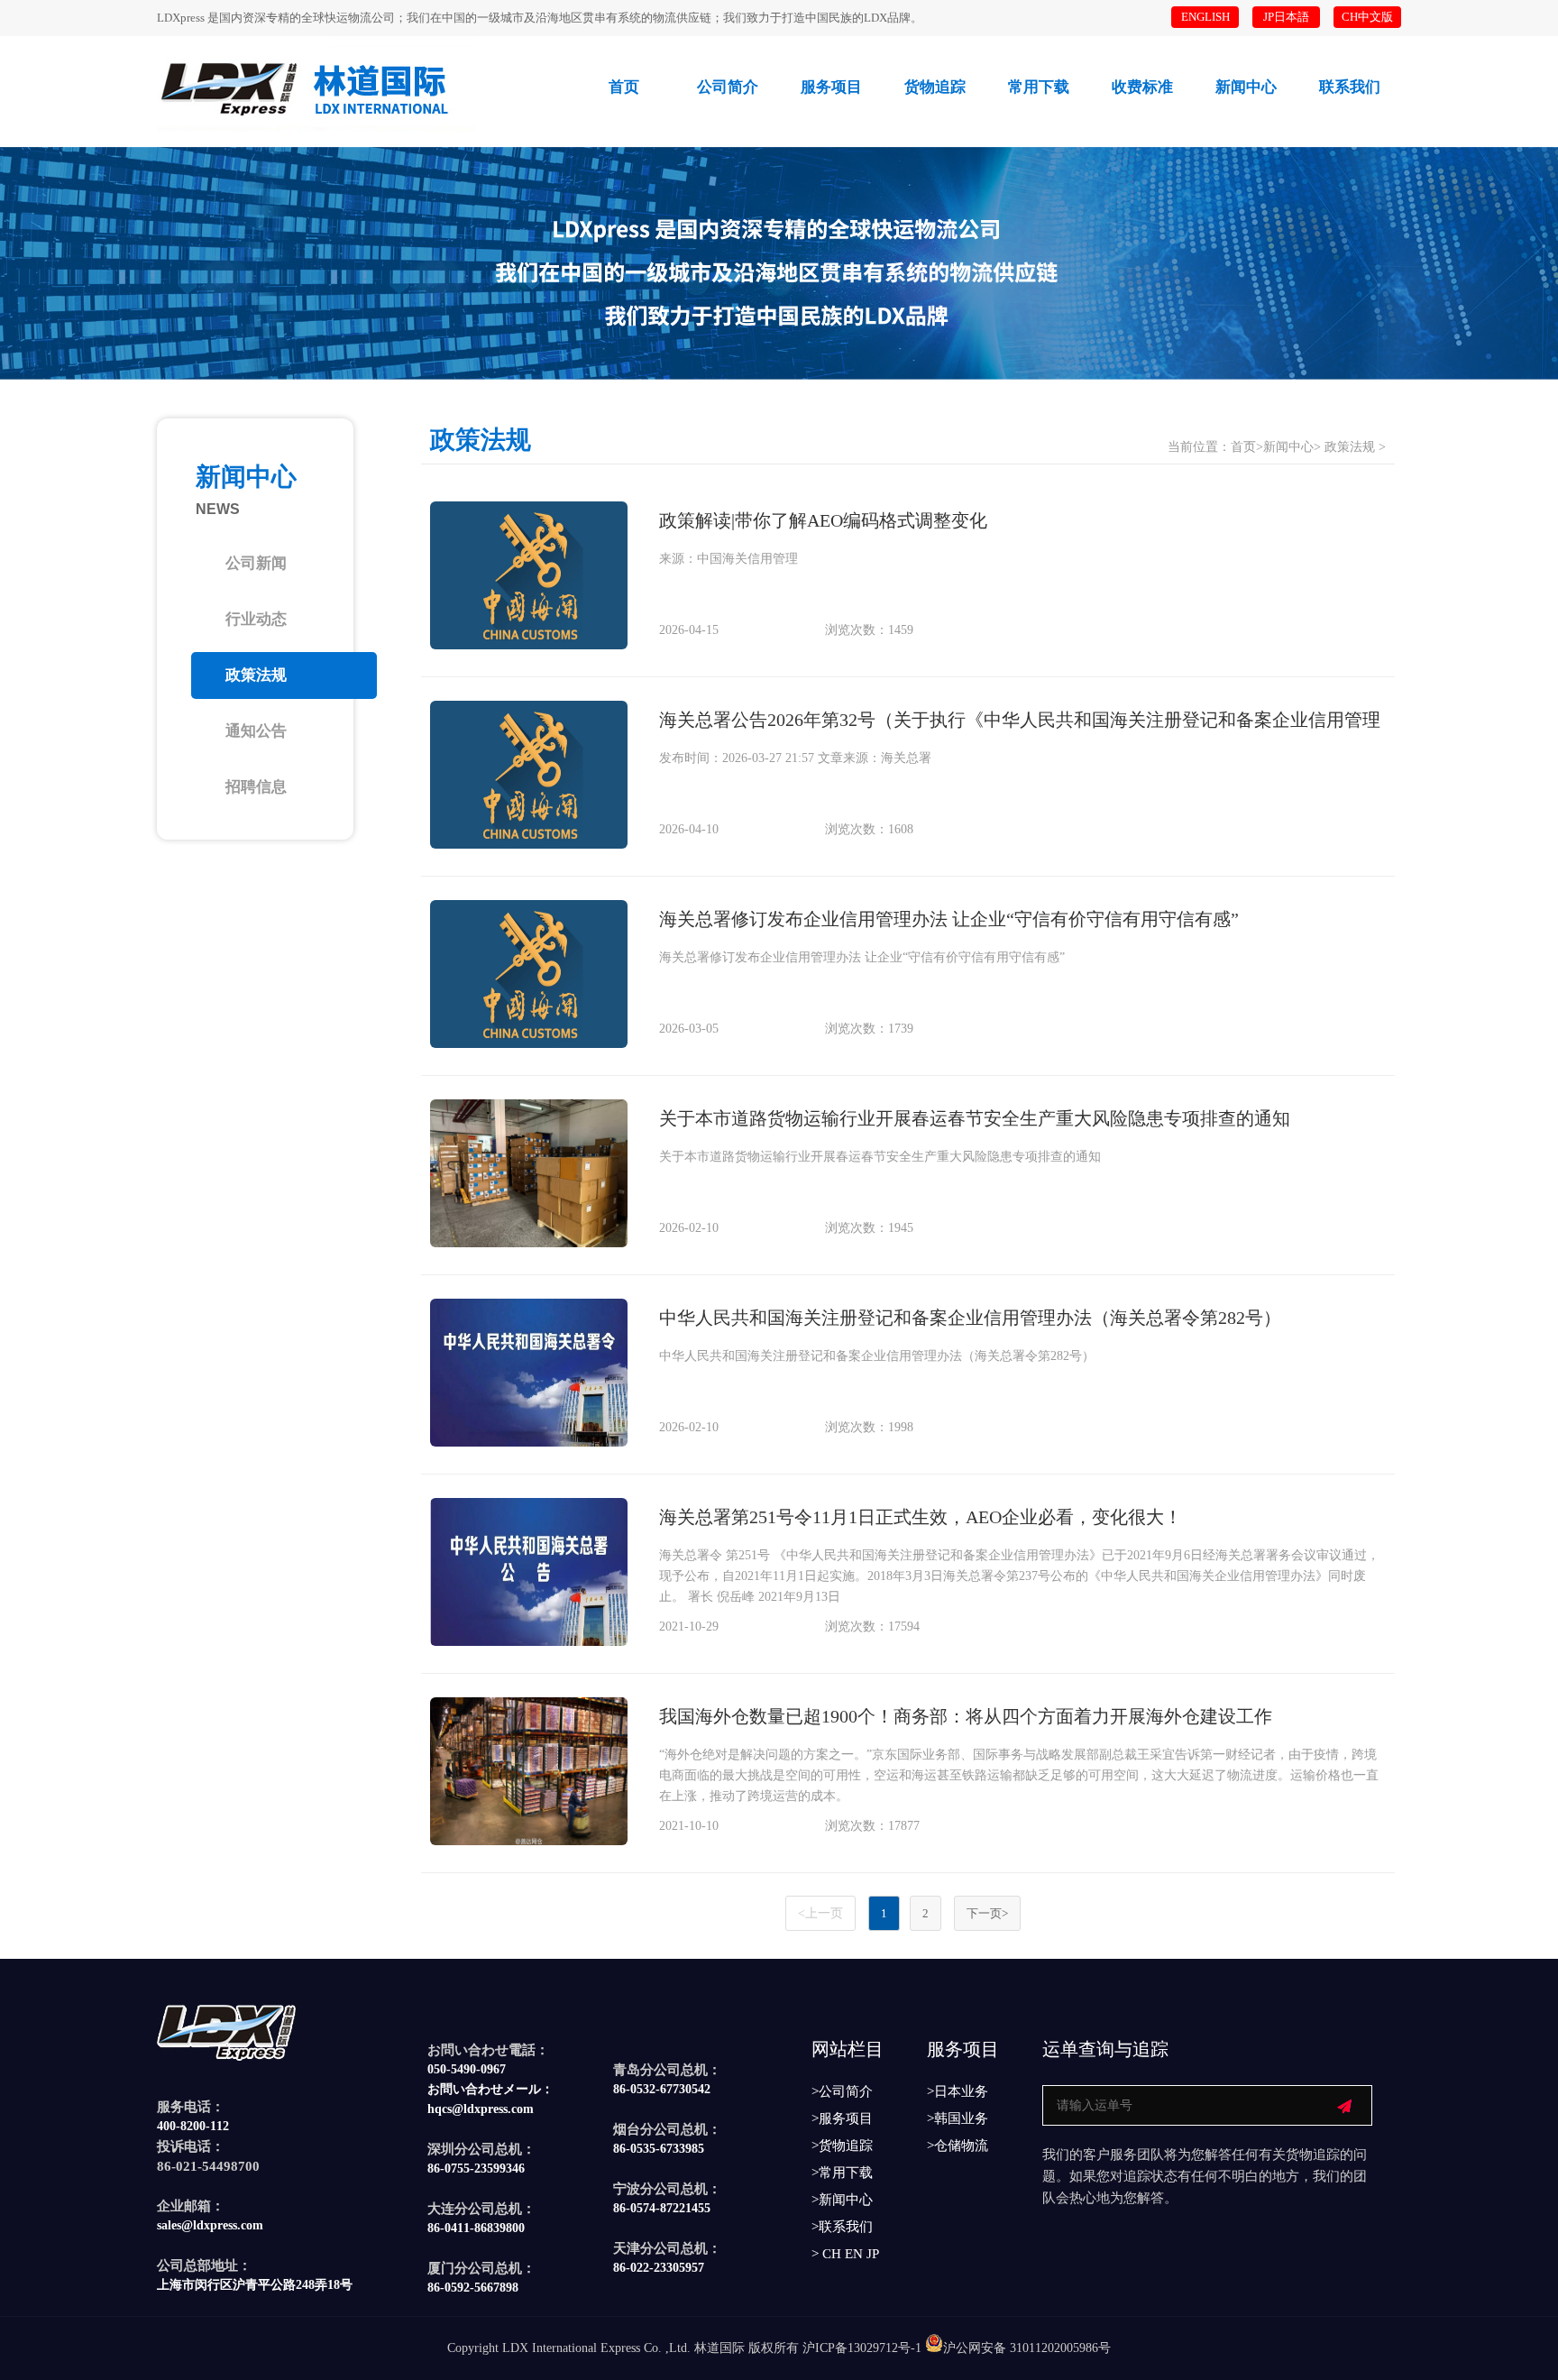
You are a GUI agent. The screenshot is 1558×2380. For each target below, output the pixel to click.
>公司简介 (842, 2092)
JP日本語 (1286, 17)
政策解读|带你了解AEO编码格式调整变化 (823, 520)
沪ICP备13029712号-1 (862, 2348)
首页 (624, 87)
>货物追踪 (842, 2146)
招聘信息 (256, 787)
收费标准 (1142, 87)
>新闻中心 (842, 2200)
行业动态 (256, 619)
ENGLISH (1205, 17)
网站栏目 (848, 2049)
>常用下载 (842, 2173)
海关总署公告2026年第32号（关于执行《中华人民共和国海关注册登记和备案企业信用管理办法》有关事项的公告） (1020, 724)
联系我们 (1350, 87)
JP (873, 2254)
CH (832, 2254)
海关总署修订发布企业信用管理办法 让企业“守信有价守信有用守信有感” (949, 919)
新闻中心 (1246, 87)
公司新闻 (256, 563)
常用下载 (1039, 87)
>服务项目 (842, 2119)
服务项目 (831, 87)
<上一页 (820, 1913)
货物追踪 (935, 87)
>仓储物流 (958, 2146)
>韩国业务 (958, 2119)
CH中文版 (1367, 17)
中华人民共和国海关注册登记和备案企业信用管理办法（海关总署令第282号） (970, 1318)
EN (854, 2254)
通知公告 (256, 731)
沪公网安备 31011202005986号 (1027, 2348)
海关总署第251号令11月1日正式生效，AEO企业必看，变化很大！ (921, 1517)
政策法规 (256, 675)
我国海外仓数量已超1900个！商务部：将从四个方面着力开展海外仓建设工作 (966, 1716)
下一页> (987, 1913)
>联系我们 (842, 2227)
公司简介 (728, 87)
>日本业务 (958, 2092)
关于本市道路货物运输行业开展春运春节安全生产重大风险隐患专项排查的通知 (975, 1118)
